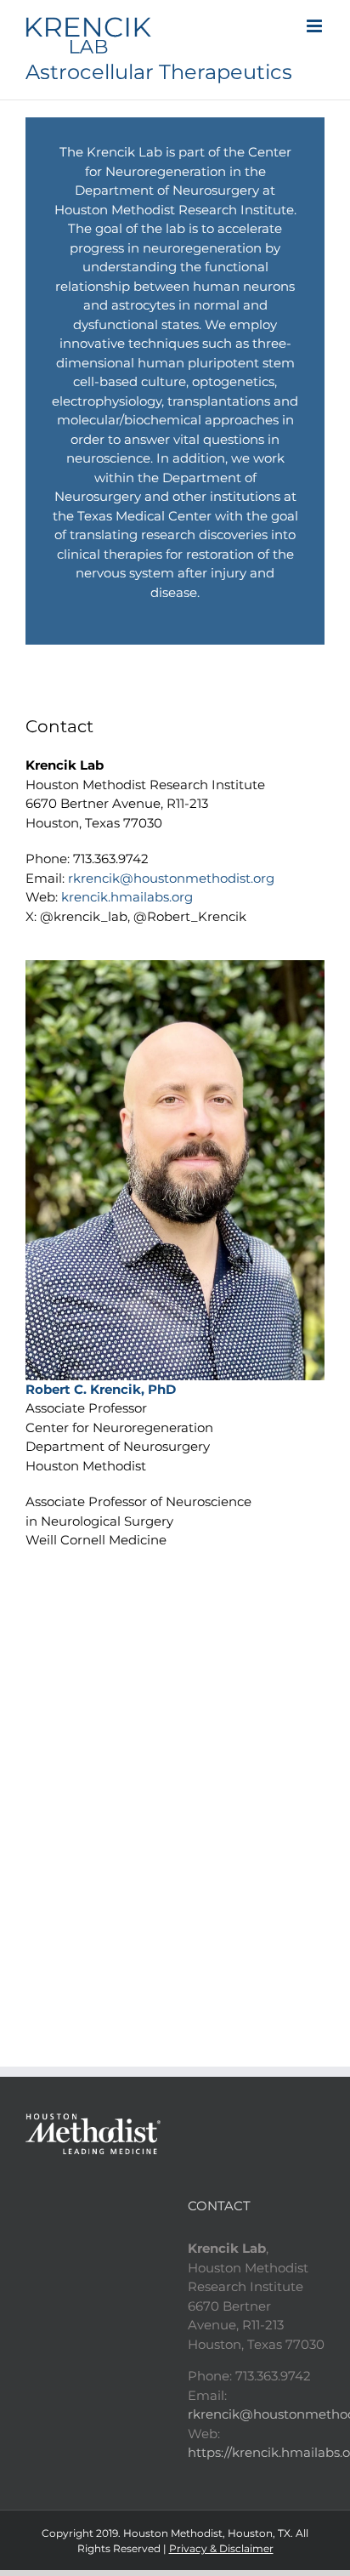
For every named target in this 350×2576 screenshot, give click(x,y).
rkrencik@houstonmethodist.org (171, 878)
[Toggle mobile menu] (316, 26)
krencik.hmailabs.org (127, 897)
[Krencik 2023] (175, 967)
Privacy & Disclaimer (221, 2548)
